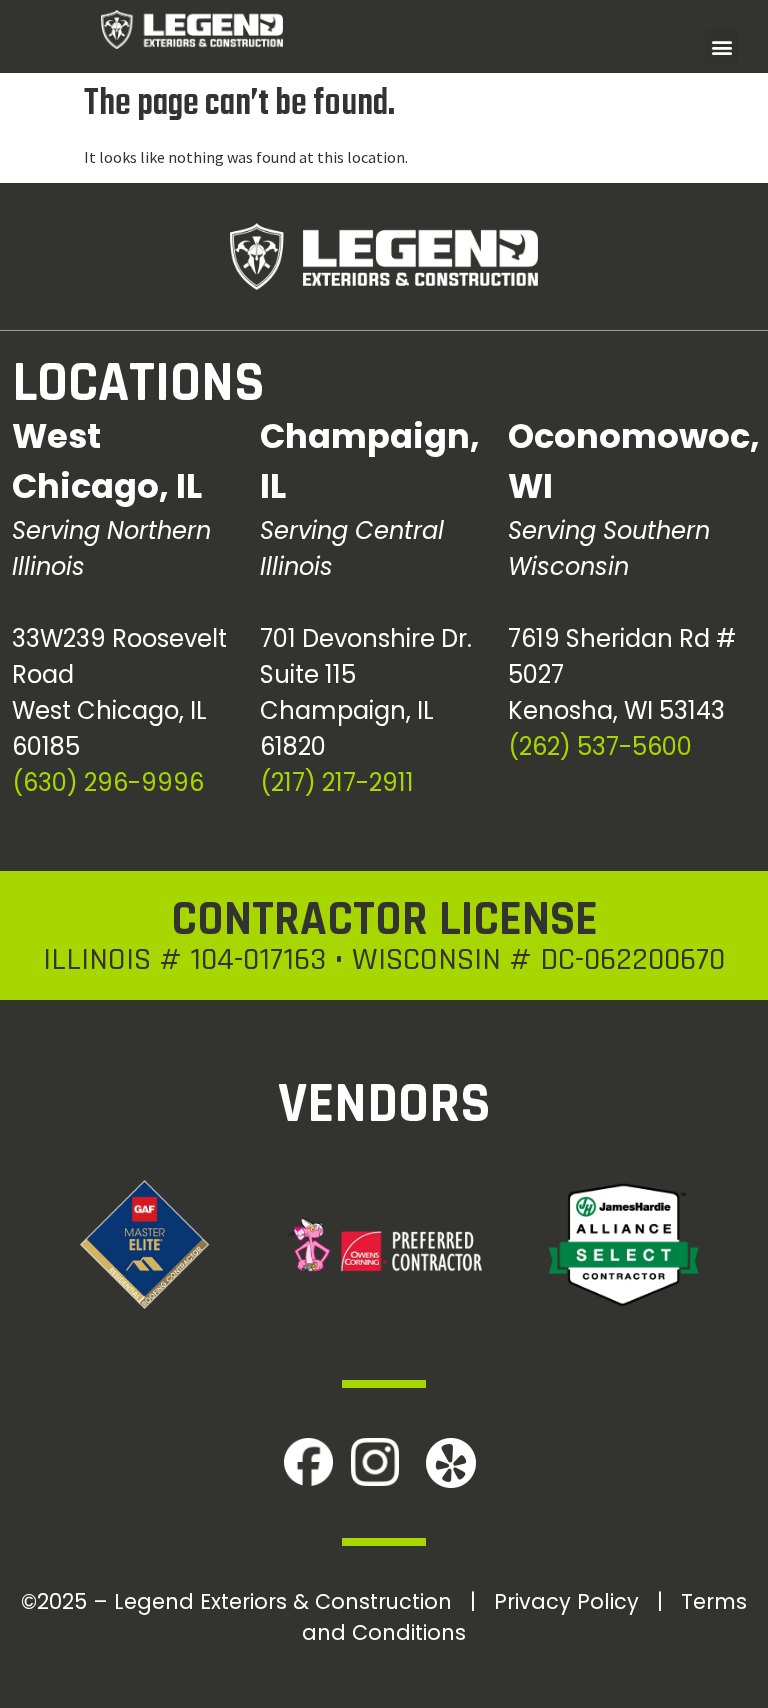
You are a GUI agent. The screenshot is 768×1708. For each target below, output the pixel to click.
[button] (721, 46)
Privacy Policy (566, 1601)
